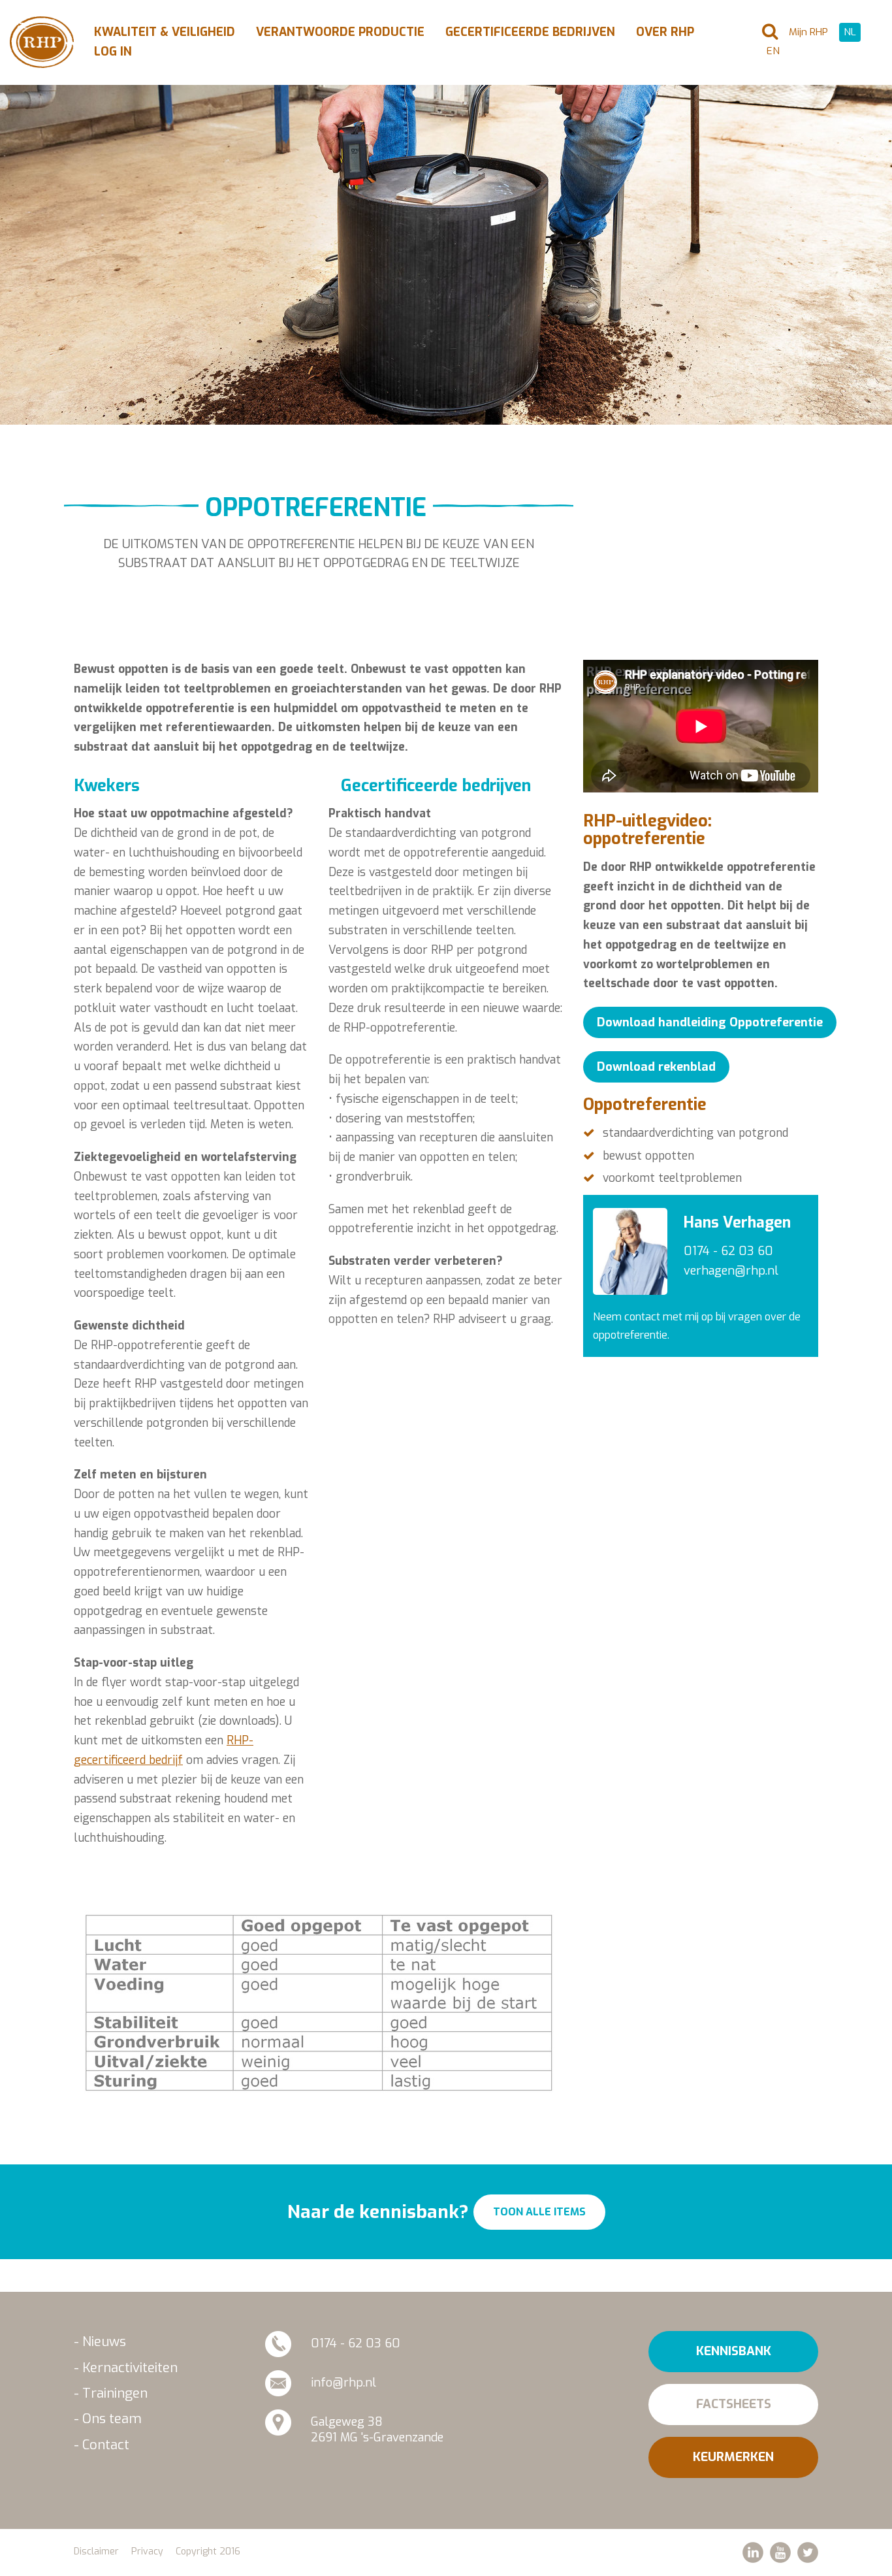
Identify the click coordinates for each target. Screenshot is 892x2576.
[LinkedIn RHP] (753, 2552)
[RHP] (42, 42)
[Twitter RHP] (808, 2552)
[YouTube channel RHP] (780, 2552)
